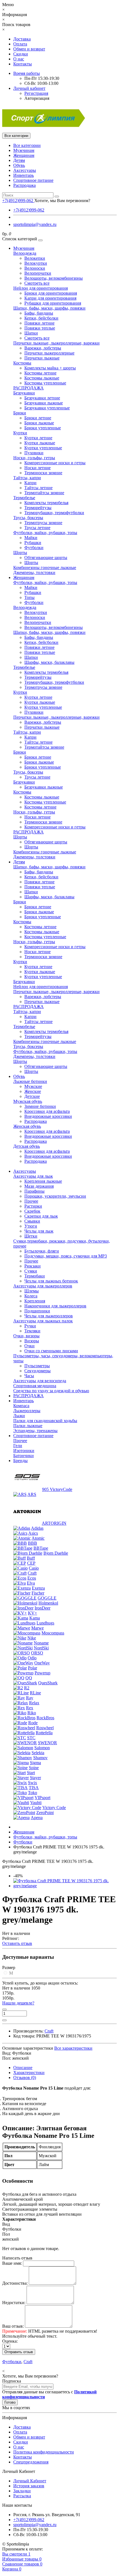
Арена (37, 1818)
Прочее (31, 1201)
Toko (33, 1793)
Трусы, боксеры (28, 518)
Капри (30, 483)
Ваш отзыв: (13, 2326)
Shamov (40, 1758)
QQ (29, 1678)
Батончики (24, 1456)
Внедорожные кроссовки (48, 1116)
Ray (30, 1698)
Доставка (22, 39)
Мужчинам (24, 150)
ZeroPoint (45, 1813)
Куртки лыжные (40, 443)
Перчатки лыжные (42, 358)
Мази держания (39, 1186)
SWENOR (47, 1743)
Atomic (38, 1538)
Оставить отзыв (17, 1943)
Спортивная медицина (35, 1386)
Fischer (38, 1593)
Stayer (35, 1778)
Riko (32, 1713)
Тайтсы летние (38, 488)
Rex (30, 1708)
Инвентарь (24, 175)
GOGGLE (47, 1598)
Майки (31, 538)
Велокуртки (36, 263)
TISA (34, 1788)
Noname (41, 1643)
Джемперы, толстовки (34, 572)
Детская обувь (27, 1146)
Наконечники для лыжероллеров (55, 1306)
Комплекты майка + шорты (50, 368)
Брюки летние (38, 418)
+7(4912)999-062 (29, 210)
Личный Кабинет (30, 2481)
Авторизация (37, 98)
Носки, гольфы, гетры (34, 458)
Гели (18, 1446)
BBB (33, 1543)
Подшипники (37, 1311)
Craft (32, 1573)
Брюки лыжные (39, 423)
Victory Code (54, 1808)
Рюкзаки (33, 1266)
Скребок (32, 1211)
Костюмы (22, 363)
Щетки (31, 1236)
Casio (34, 1568)
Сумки (31, 1271)
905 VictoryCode (57, 1489)
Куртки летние (38, 438)
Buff (31, 1558)
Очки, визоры (26, 1336)
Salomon (42, 1748)
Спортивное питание (33, 180)
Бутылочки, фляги (42, 1251)
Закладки (22, 2491)
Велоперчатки (38, 273)
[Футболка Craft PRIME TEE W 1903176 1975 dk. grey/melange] (65, 1886)
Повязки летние (39, 323)
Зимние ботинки (40, 1106)
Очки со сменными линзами (51, 1351)
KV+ (33, 1613)
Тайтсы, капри (27, 478)
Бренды (20, 1461)
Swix (33, 1783)
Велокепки (35, 258)
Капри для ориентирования (50, 298)
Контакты (23, 64)
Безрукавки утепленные (47, 408)
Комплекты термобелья (46, 503)
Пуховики (34, 453)
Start (31, 1773)
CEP (31, 1563)
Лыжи (19, 1416)
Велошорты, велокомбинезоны (54, 278)
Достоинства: (15, 2283)
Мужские (33, 1086)
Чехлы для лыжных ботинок (51, 1281)
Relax (34, 1703)
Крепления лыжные (43, 1181)
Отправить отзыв (19, 2352)
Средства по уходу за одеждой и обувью (51, 1391)
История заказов (29, 2486)
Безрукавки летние (42, 398)
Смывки (32, 1221)
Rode (33, 1723)
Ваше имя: (12, 2263)
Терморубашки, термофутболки (54, 513)
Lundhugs (45, 1623)
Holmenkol (48, 1603)
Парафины (34, 1191)
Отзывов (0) (25, 2078)
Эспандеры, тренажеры (35, 1431)
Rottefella (44, 1733)
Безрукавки (24, 393)
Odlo (32, 1658)
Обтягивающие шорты (46, 558)
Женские (33, 1091)
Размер (9, 1967)
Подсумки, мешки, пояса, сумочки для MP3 (66, 1256)
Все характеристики (73, 2048)
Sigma (35, 1763)
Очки (29, 1346)
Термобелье (24, 498)
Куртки (20, 433)
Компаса (21, 1406)
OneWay (42, 1663)
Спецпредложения (31, 2462)
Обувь (19, 165)
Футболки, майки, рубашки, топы (45, 533)
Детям (19, 160)
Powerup (42, 1673)
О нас (19, 59)
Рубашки (33, 543)
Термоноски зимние (43, 473)
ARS (32, 1494)
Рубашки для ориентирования (53, 303)
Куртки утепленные (43, 448)
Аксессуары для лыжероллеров (43, 1286)
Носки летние (37, 468)
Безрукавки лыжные (44, 403)
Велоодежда (25, 253)
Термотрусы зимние (43, 523)
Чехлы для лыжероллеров (49, 1316)
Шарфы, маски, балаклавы (49, 662)
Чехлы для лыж (39, 1231)
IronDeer (42, 1608)
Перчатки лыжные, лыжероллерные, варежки (56, 343)
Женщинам (24, 155)
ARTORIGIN (54, 1523)
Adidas (37, 1528)
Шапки (31, 333)
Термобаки (35, 1276)
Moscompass (53, 1633)
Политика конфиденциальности (44, 2452)
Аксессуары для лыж (33, 1176)
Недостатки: (14, 2303)
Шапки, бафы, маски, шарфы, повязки (49, 308)
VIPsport (42, 1798)
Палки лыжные (28, 1426)
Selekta (38, 1753)
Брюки (20, 413)
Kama (35, 1618)
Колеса (31, 1296)
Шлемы (32, 1291)
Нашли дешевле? (18, 2003)
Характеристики (29, 2073)
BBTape (41, 1548)
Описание (23, 2068)
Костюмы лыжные (42, 378)
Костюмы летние (40, 373)
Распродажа (24, 185)
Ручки (30, 1326)
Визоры (32, 1341)
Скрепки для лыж (41, 1216)
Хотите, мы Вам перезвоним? (62, 201)
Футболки (34, 548)
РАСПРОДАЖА (29, 388)
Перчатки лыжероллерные (49, 353)
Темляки (32, 1331)
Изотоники (24, 1451)
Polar (33, 1668)
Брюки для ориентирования (51, 293)
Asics (33, 1533)
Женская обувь (27, 1126)
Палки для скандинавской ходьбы (45, 1421)
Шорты (20, 553)
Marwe (37, 1628)
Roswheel (45, 1728)
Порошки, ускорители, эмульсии (55, 1196)
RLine (35, 1693)
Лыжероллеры (27, 1411)
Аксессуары (25, 170)
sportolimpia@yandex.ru (35, 224)
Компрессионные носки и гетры (55, 463)
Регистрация (36, 93)
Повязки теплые (40, 328)
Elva (31, 1583)
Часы (29, 1376)
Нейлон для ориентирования (41, 288)
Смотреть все (37, 283)
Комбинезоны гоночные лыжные (45, 568)
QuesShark (48, 1683)
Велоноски (35, 268)
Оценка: (10, 2341)
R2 (27, 1688)
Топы (29, 597)
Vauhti (36, 1803)
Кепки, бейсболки (41, 318)
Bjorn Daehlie (56, 1553)
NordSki (41, 1648)
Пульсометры (37, 1366)
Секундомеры (37, 1371)
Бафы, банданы (39, 313)
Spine (34, 1768)
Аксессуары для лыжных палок (43, 1321)
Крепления (35, 1301)
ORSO (37, 1653)
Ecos (32, 1578)
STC (31, 1738)
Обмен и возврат (29, 49)
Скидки (21, 54)
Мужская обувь (28, 1101)
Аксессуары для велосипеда (40, 1381)
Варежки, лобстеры (43, 348)
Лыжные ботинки (30, 1081)
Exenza (38, 1588)
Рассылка (22, 2496)
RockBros (45, 1718)
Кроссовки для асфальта (47, 1111)
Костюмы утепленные (45, 383)
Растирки (33, 1206)
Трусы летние (37, 528)
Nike (32, 1638)
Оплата (20, 44)
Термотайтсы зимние (44, 493)
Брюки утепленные (43, 428)
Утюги (31, 1226)
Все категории (27, 145)
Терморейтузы (38, 508)
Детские (32, 1096)
